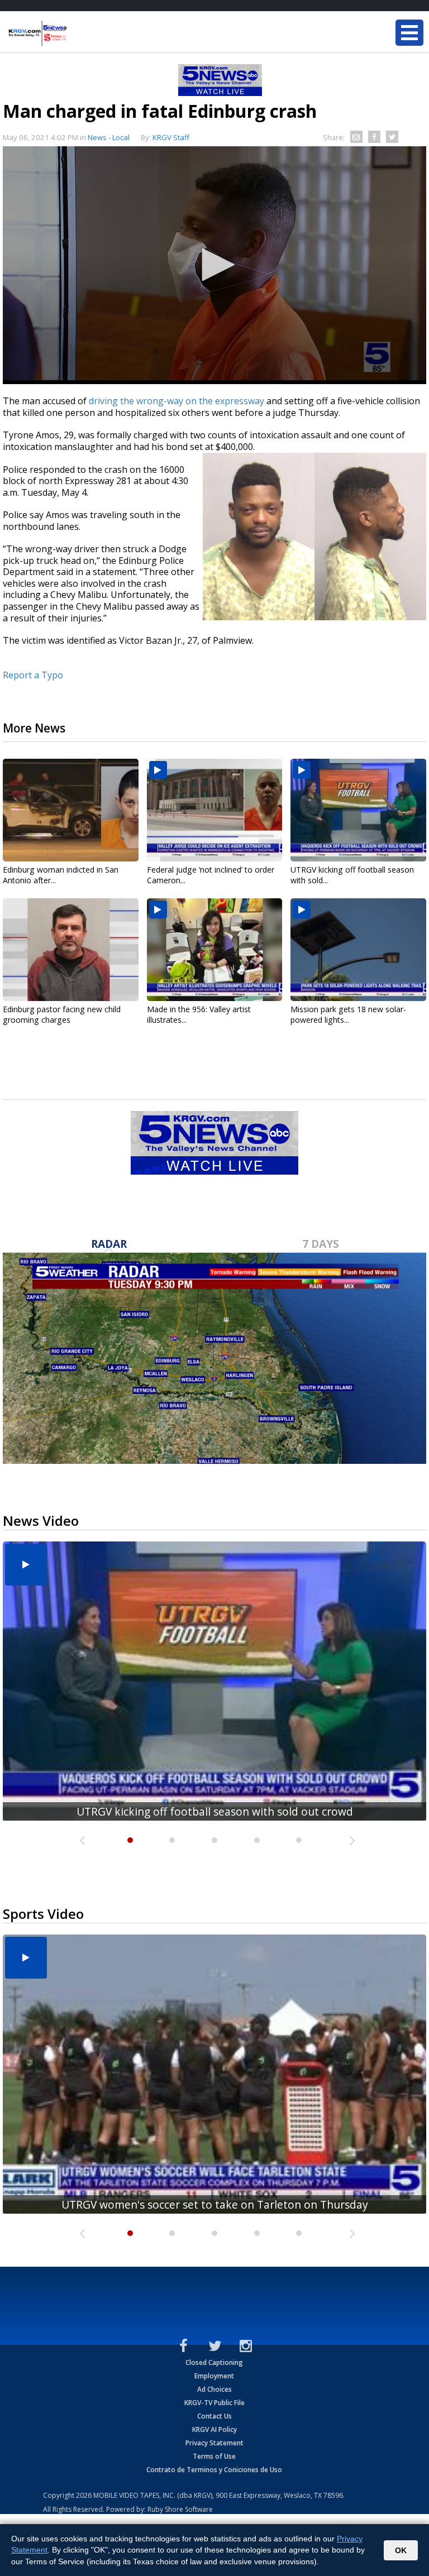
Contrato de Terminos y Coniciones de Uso (214, 2470)
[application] (214, 265)
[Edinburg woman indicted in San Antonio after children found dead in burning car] (71, 810)
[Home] (75, 33)
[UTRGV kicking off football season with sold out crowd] (358, 810)
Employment (214, 2376)
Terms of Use (214, 2456)
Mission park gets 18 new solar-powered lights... (348, 1014)
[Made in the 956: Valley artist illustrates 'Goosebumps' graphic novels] (215, 950)
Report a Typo (33, 675)
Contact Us (214, 2416)
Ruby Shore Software (180, 2509)
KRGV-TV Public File (214, 2403)
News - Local (109, 137)
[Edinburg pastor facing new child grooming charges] (71, 950)
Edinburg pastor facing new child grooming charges (62, 1014)
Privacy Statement (214, 2443)
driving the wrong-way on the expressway (177, 401)
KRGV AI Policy (214, 2429)
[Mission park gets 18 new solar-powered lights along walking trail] (358, 950)
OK (401, 2550)
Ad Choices (214, 2389)
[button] (214, 265)
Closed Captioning (214, 2362)
